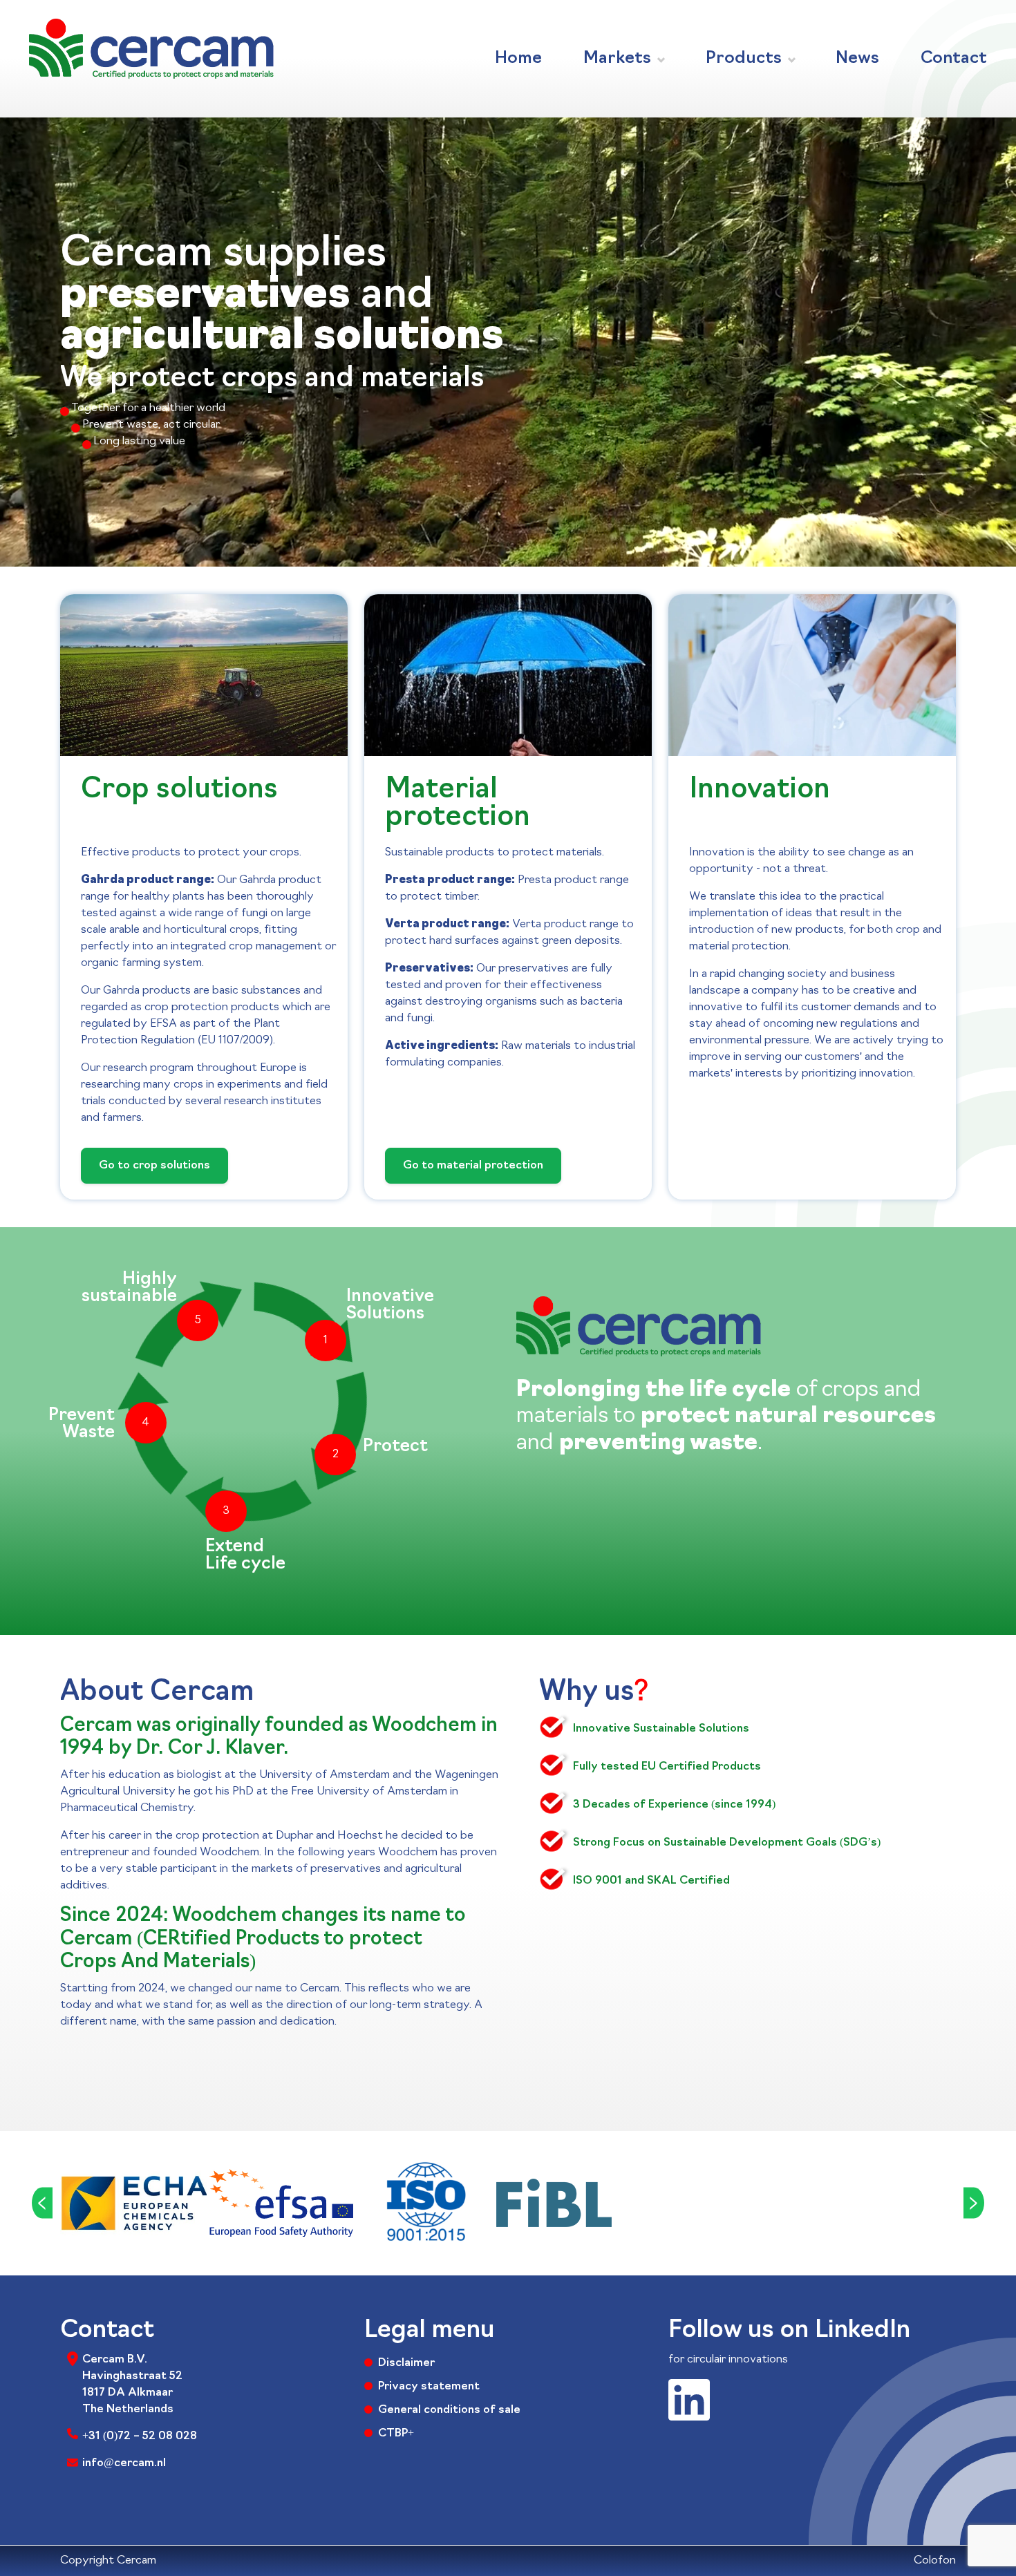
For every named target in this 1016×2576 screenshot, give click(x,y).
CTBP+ (396, 2434)
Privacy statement (429, 2387)
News (857, 59)
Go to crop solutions (154, 1166)
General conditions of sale (449, 2410)
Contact (954, 59)
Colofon (935, 2561)
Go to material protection (473, 1166)
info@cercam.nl (124, 2463)
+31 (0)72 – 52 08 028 (140, 2436)
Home (518, 59)
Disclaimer (406, 2363)
